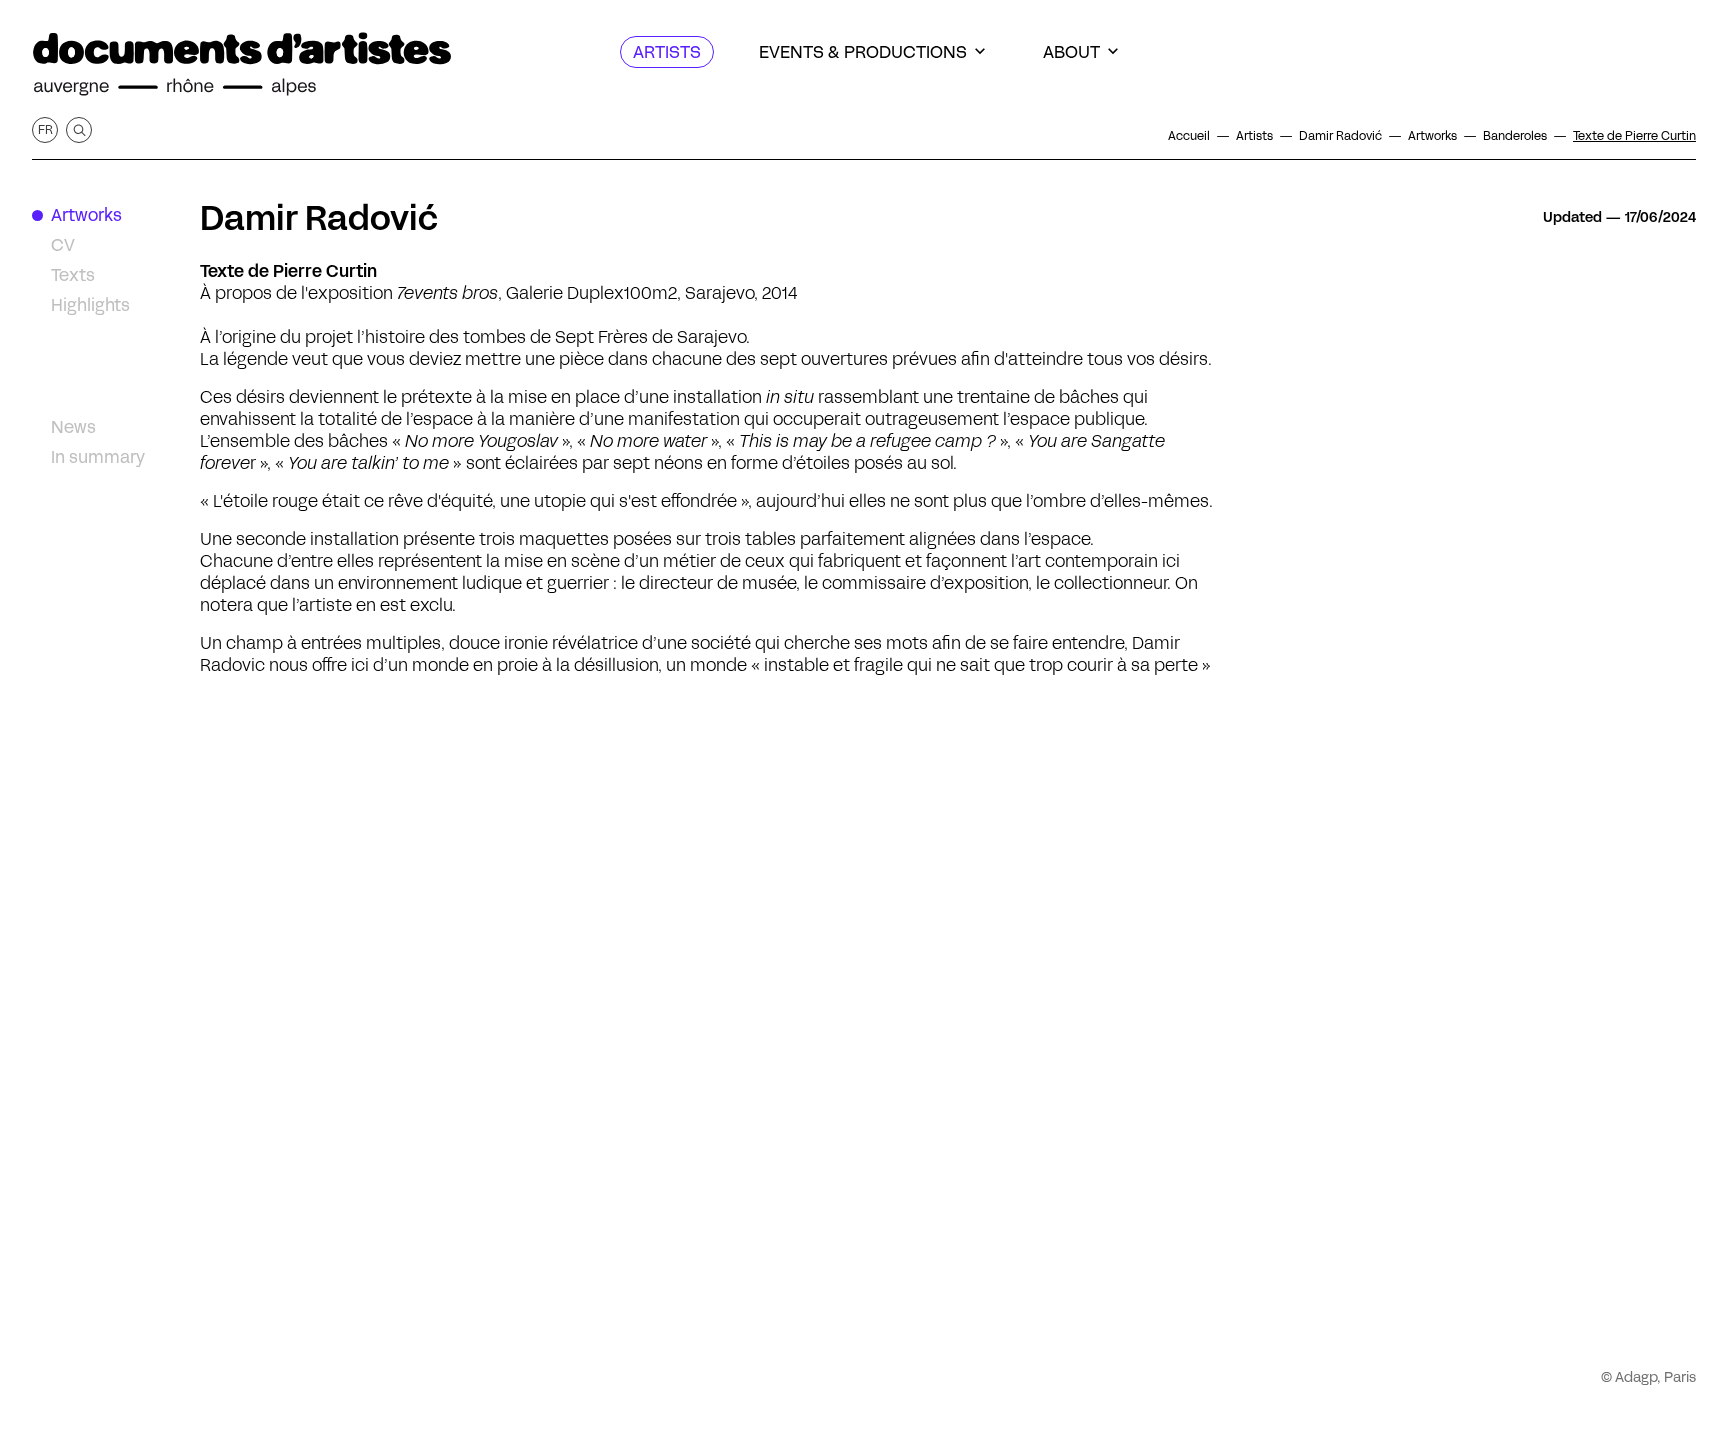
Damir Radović (319, 218)
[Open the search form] (79, 130)
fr (45, 129)
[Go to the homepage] (242, 64)
